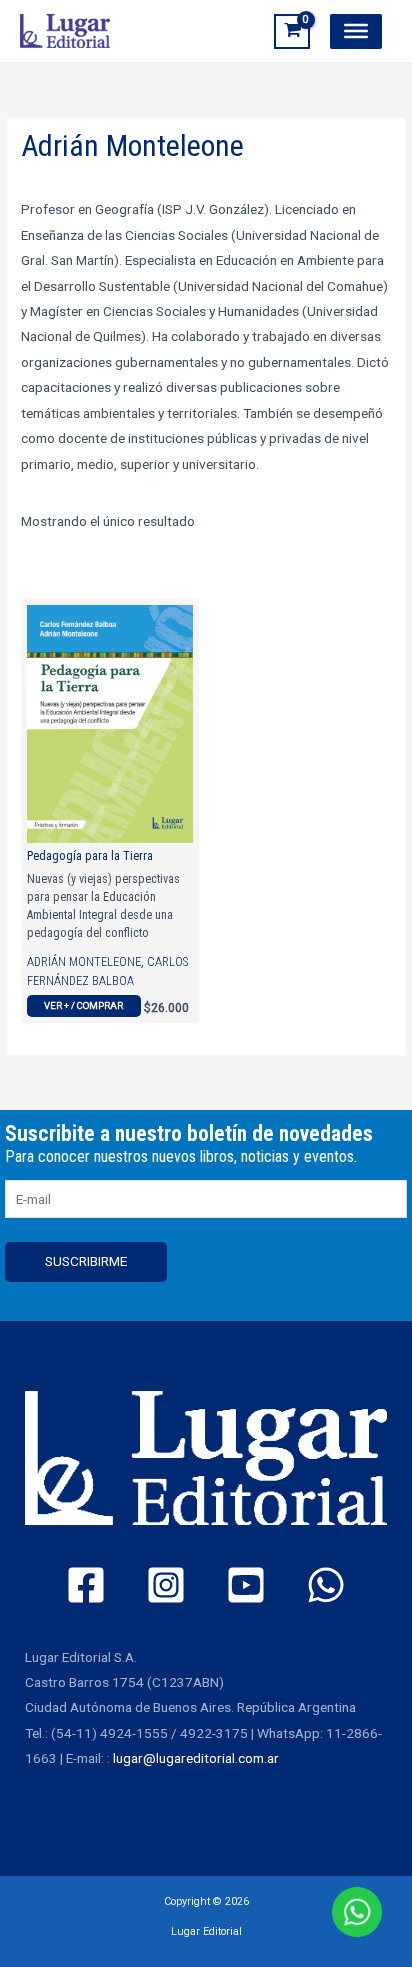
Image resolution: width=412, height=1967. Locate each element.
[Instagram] (166, 1585)
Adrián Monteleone (84, 962)
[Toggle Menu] (356, 31)
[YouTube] (246, 1585)
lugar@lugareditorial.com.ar (196, 1758)
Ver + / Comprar (83, 1005)
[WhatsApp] (326, 1585)
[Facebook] (86, 1585)
